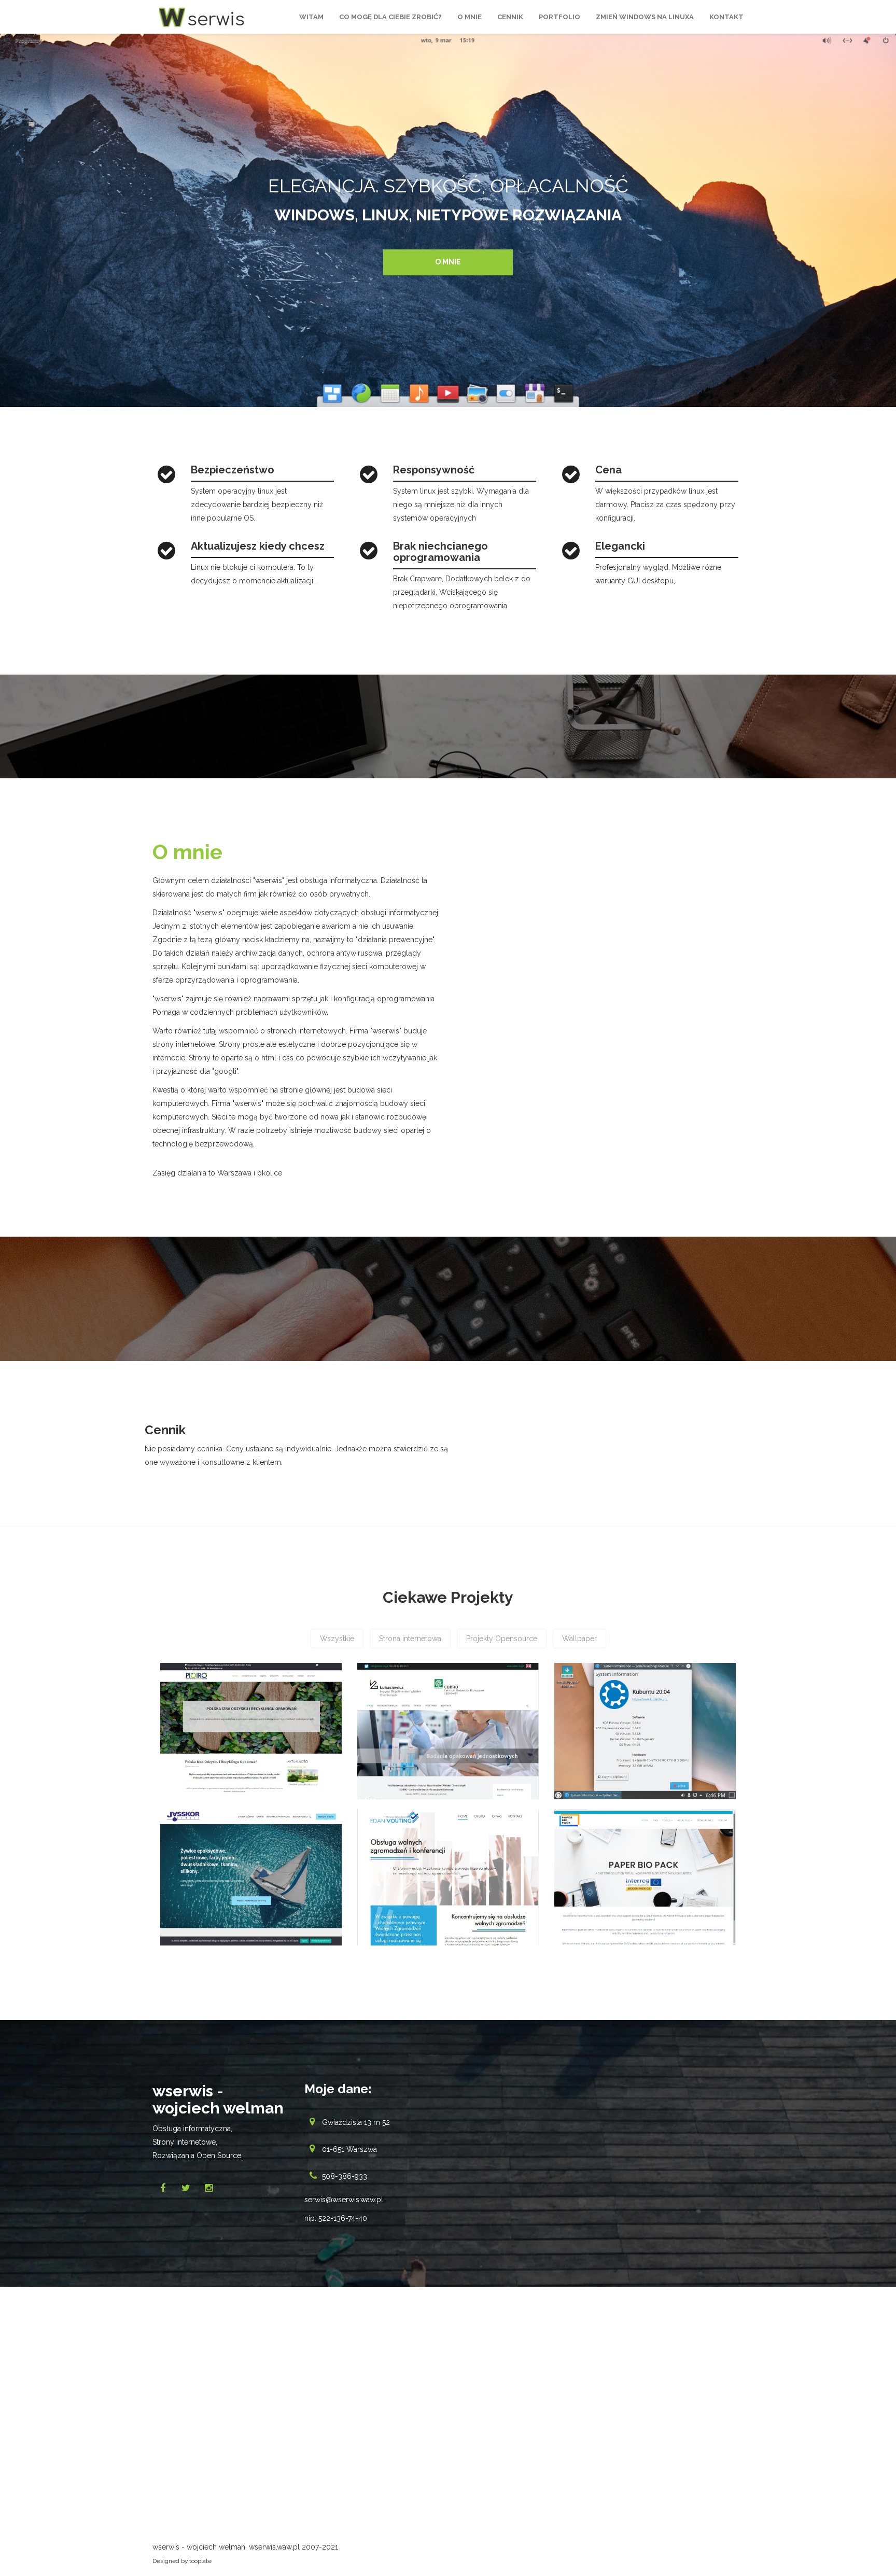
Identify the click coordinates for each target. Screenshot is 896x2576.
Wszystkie (337, 1639)
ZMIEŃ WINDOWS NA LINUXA (645, 17)
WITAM (311, 17)
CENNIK (510, 17)
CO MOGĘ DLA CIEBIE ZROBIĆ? (390, 17)
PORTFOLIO (559, 17)
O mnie (448, 262)
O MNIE (470, 17)
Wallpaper (579, 1639)
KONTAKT (726, 17)
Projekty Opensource (502, 1639)
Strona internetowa (410, 1639)
